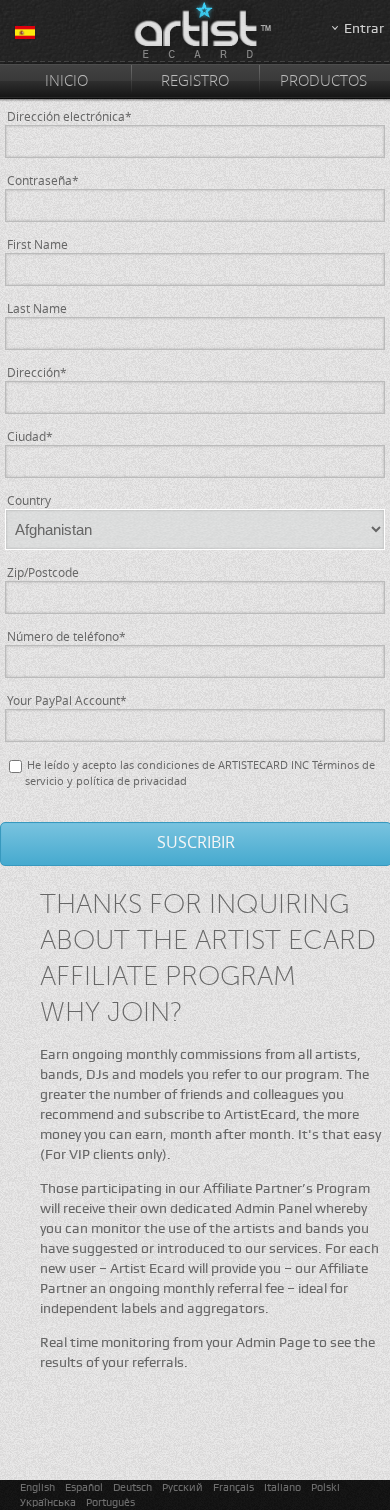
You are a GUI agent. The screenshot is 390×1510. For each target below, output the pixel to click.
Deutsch (132, 1487)
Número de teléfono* (66, 636)
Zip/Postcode (43, 572)
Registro (195, 80)
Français (233, 1487)
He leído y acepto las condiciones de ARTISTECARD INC (168, 764)
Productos (323, 80)
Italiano (282, 1487)
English (37, 1487)
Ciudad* (30, 436)
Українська (48, 1502)
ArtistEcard (195, 32)
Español (84, 1487)
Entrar (364, 28)
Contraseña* (43, 180)
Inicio (66, 80)
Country (29, 500)
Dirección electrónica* (69, 116)
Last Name (37, 308)
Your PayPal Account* (67, 700)
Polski (325, 1487)
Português (110, 1502)
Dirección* (37, 372)
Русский (182, 1487)
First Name (37, 244)
